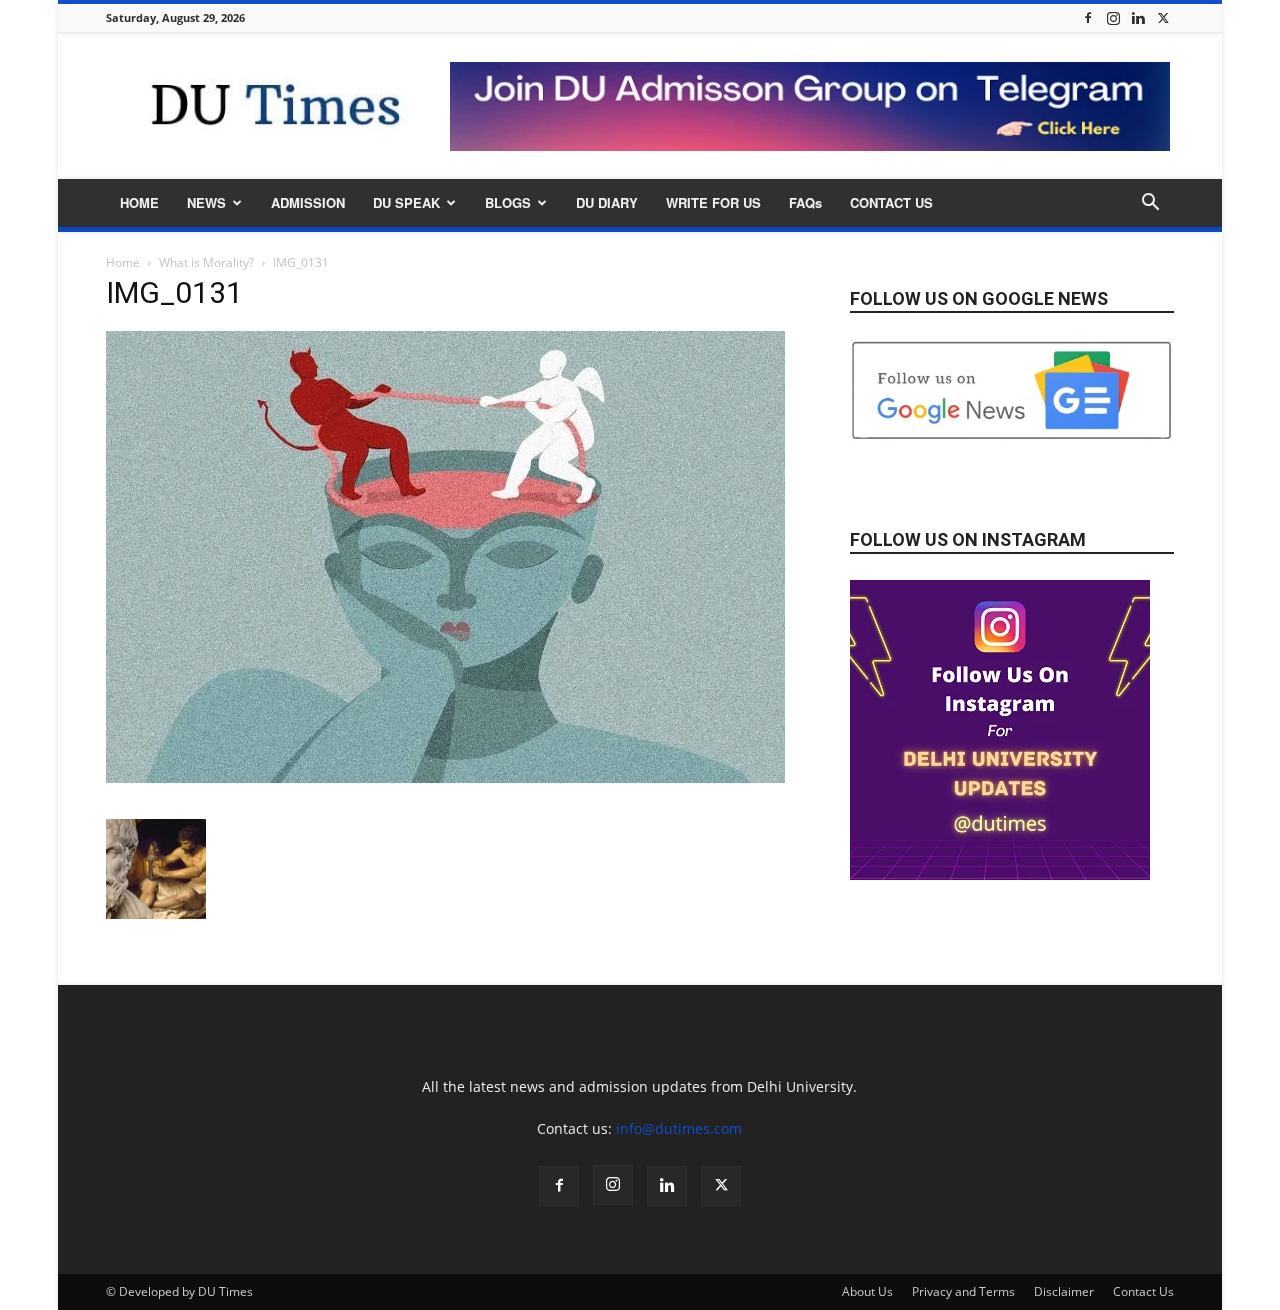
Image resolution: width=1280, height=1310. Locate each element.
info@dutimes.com (679, 1128)
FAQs (805, 202)
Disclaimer (1064, 1291)
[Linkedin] (1138, 17)
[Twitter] (1163, 17)
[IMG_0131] (445, 777)
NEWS (206, 202)
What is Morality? (206, 262)
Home (123, 262)
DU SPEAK (406, 202)
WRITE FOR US (713, 202)
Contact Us (1143, 1291)
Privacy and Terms (963, 1291)
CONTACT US (891, 202)
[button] (1150, 204)
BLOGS (508, 202)
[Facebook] (1088, 17)
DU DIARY (607, 202)
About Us (867, 1291)
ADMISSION (308, 202)
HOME (139, 202)
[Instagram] (1113, 17)
